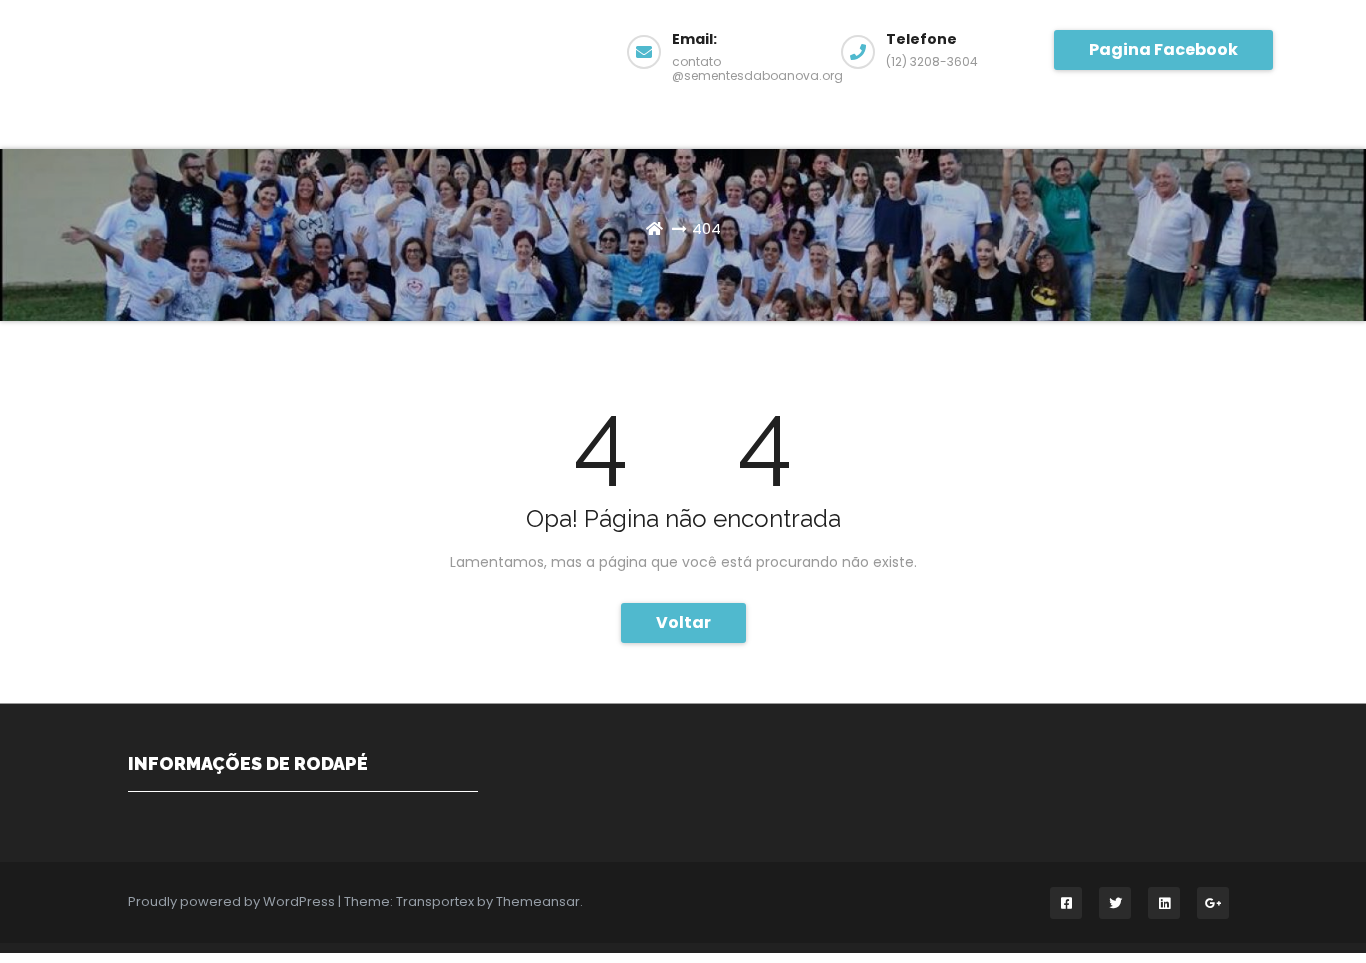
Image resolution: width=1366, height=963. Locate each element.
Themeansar (538, 901)
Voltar (683, 622)
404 (706, 228)
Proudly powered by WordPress (233, 901)
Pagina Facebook (1163, 49)
